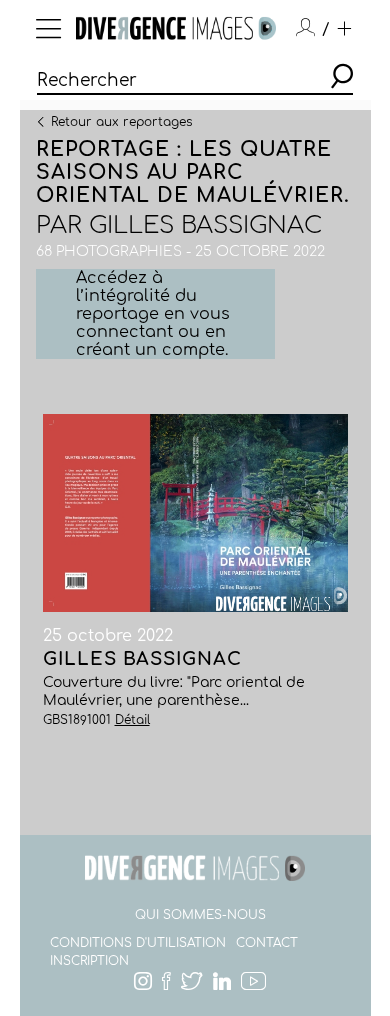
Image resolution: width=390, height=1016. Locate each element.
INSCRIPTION (89, 961)
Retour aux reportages (121, 121)
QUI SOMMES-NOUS (200, 915)
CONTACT (267, 943)
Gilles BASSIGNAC (205, 225)
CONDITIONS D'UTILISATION (138, 943)
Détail (132, 720)
